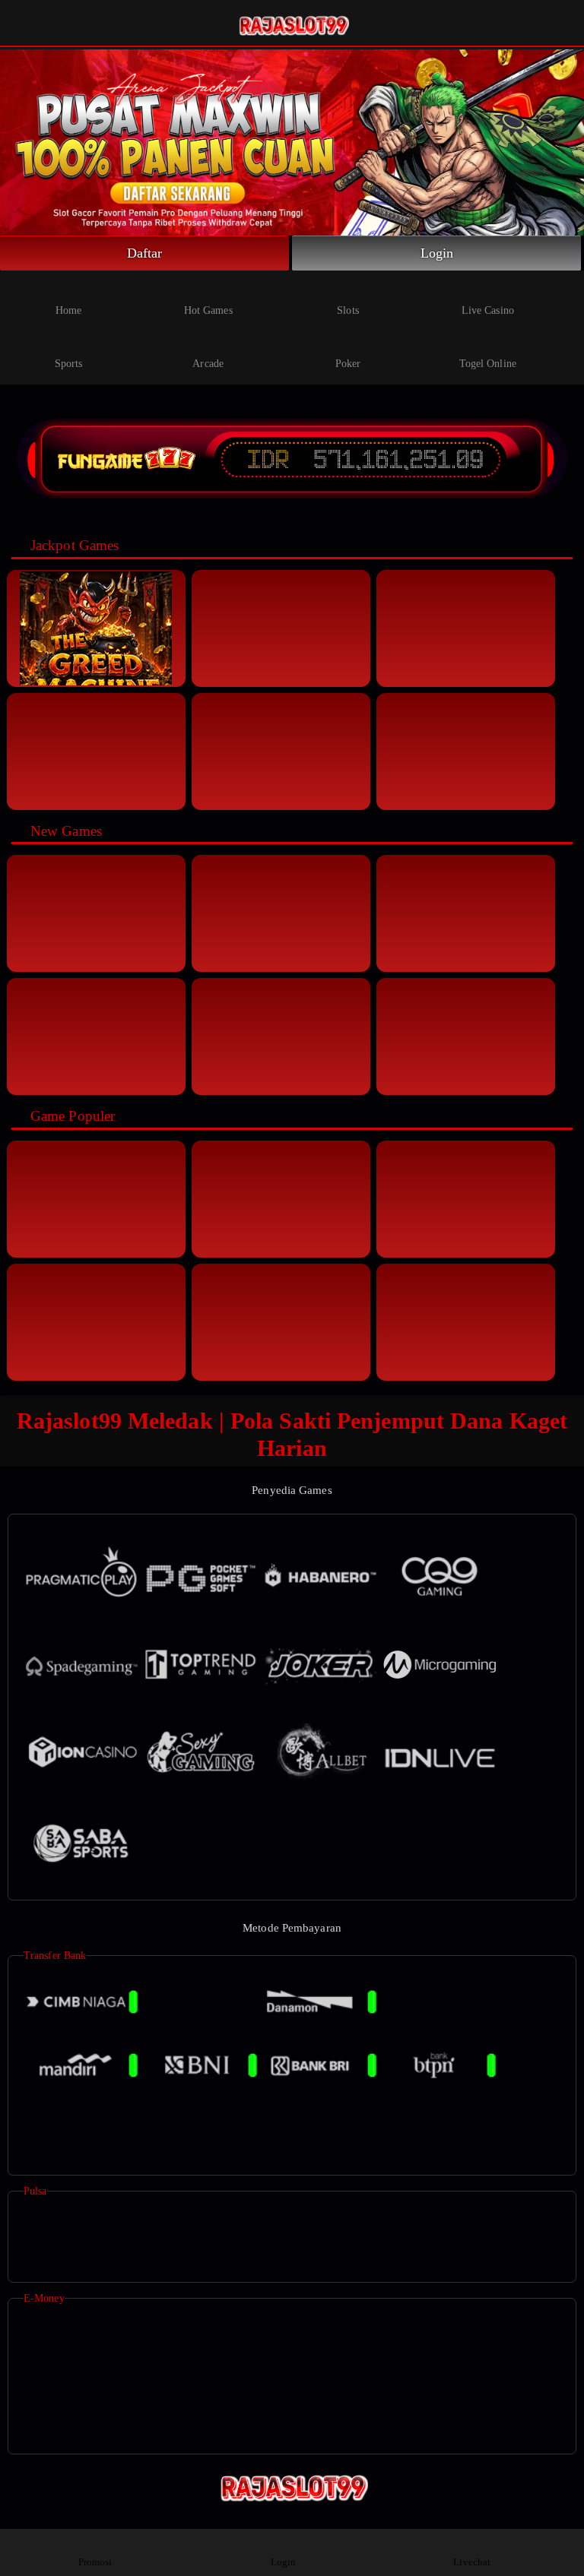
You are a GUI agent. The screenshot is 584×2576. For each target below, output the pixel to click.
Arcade (208, 364)
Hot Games (208, 310)
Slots (348, 310)
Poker (348, 364)
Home (68, 310)
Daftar (145, 253)
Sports (69, 364)
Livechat (472, 2562)
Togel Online (488, 364)
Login (437, 253)
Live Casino (488, 310)
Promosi (95, 2562)
